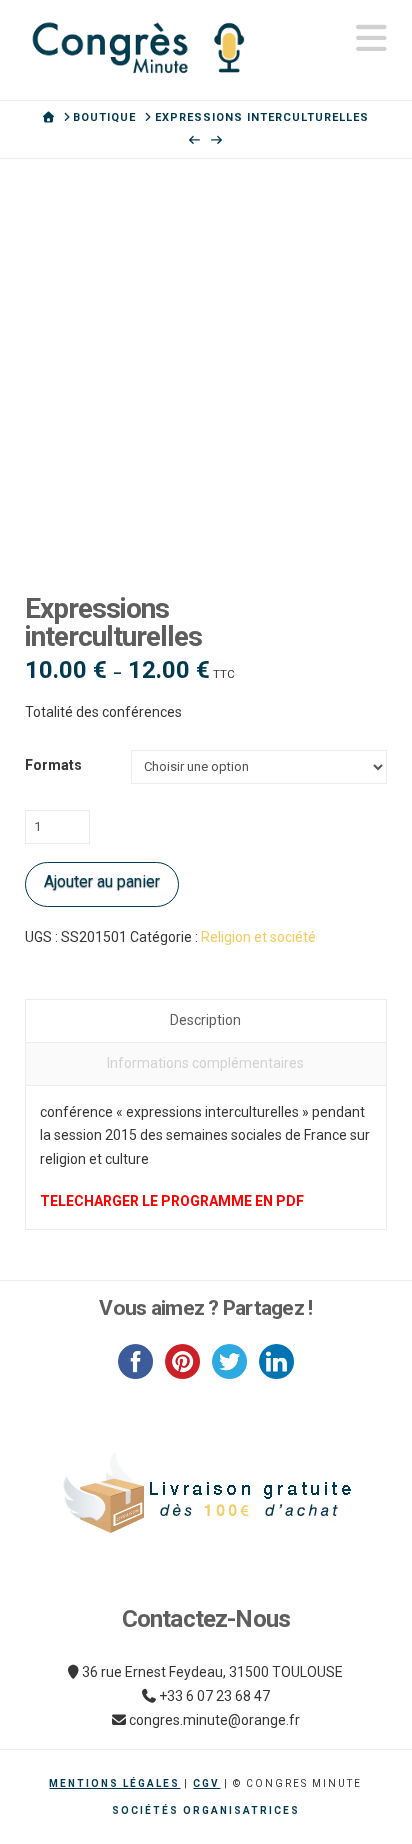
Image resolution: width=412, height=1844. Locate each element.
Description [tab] (205, 1020)
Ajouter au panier (102, 881)
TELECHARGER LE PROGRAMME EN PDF (172, 1201)
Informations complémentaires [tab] (205, 1063)
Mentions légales (114, 1783)
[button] (371, 38)
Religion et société (258, 937)
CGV (206, 1783)
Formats (53, 765)
